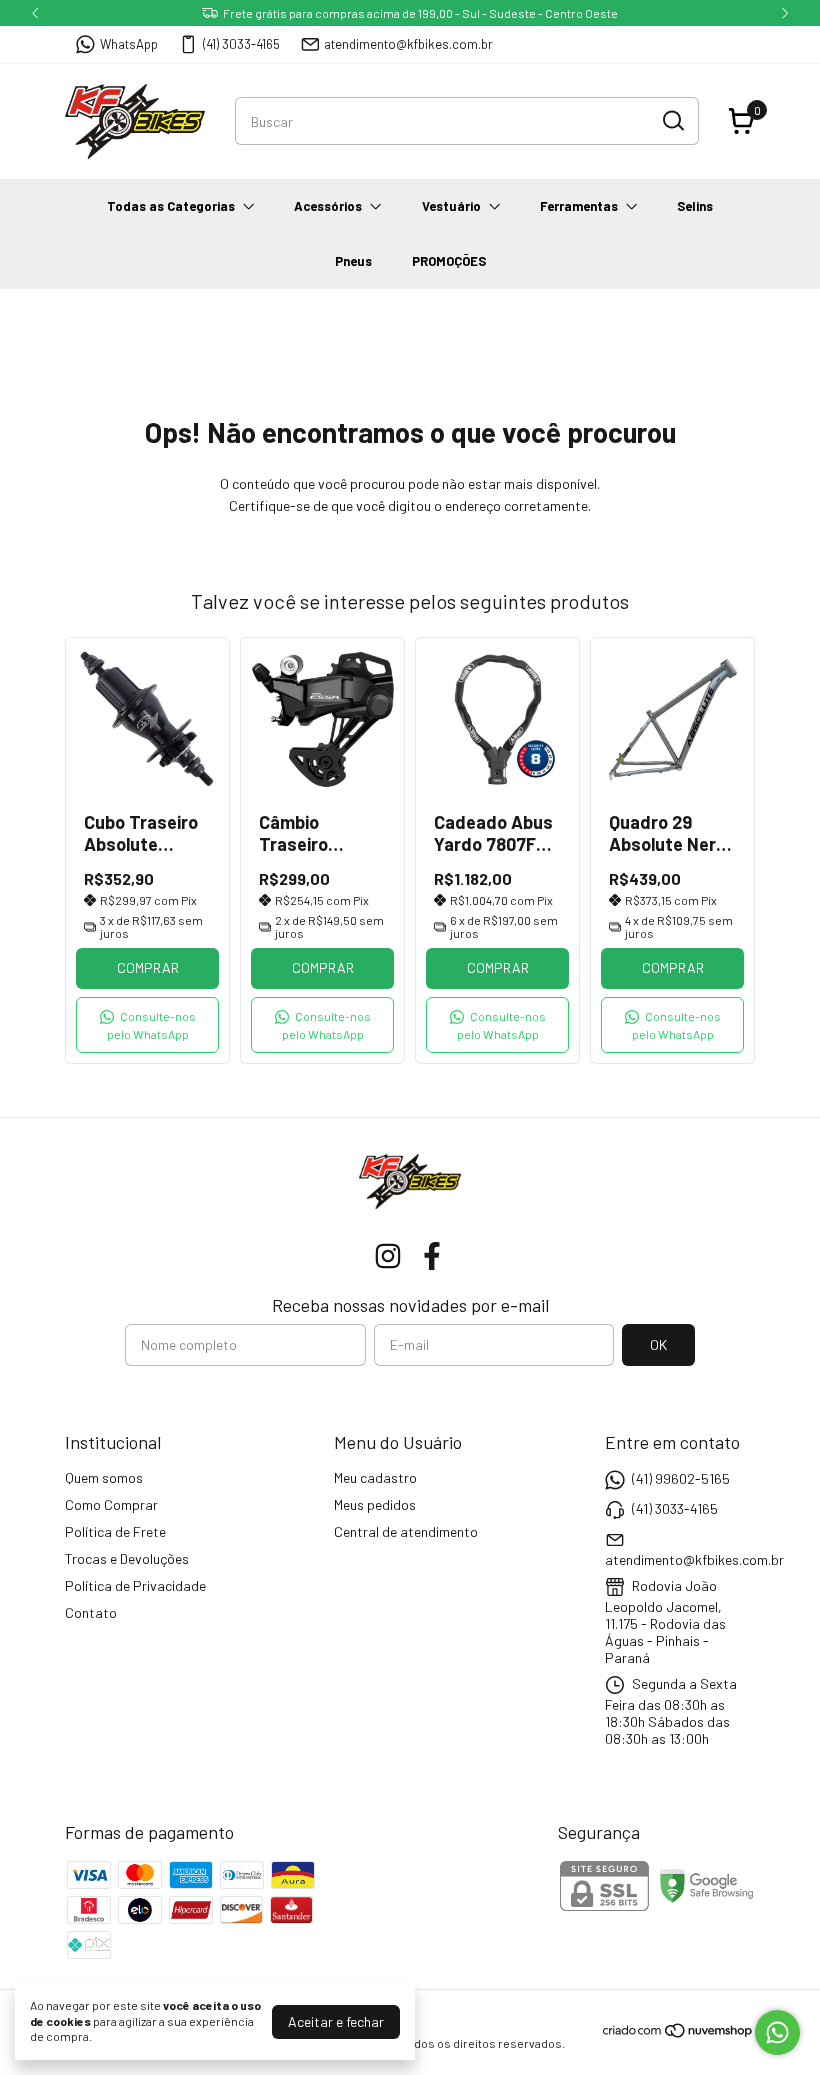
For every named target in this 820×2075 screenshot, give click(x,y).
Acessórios (328, 206)
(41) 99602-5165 (681, 1478)
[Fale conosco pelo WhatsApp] (777, 2032)
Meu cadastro (375, 1477)
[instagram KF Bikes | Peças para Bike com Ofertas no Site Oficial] (388, 1256)
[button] (147, 1025)
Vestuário (451, 206)
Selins (695, 206)
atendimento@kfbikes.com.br (408, 44)
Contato (91, 1612)
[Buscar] (672, 120)
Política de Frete (115, 1531)
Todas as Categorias (171, 206)
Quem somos (104, 1477)
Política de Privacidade (135, 1585)
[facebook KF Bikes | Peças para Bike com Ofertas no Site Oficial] (432, 1256)
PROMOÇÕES (449, 261)
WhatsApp (129, 44)
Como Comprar (111, 1504)
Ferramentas (579, 206)
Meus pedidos (375, 1504)
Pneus (353, 261)
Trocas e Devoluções (127, 1558)
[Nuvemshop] (678, 2033)
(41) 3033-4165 (241, 44)
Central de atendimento (406, 1531)
